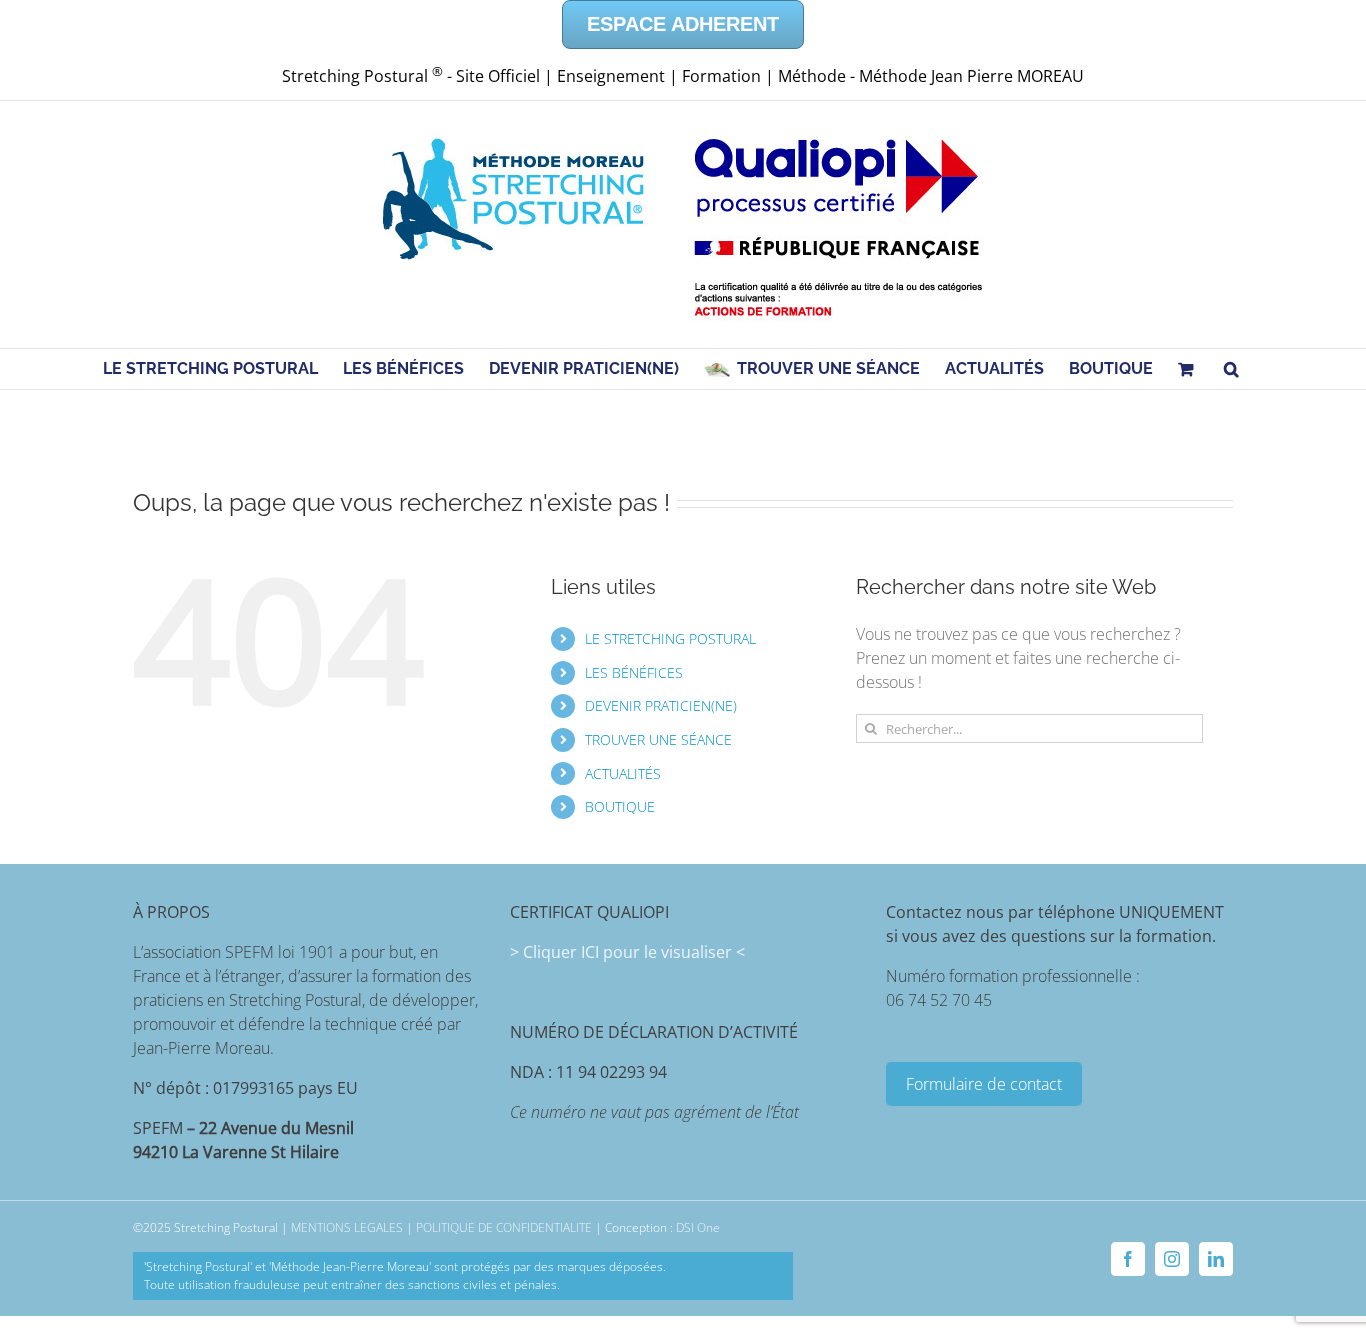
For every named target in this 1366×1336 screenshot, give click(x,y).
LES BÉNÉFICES (634, 672)
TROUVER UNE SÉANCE (658, 739)
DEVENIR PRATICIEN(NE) (661, 705)
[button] (1231, 369)
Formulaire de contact (984, 1084)
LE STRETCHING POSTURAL (670, 638)
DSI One (698, 1227)
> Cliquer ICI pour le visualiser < (627, 952)
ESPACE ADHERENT (683, 24)
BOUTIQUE (620, 806)
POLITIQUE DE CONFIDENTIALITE (504, 1227)
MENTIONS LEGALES (347, 1227)
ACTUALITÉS (623, 773)
